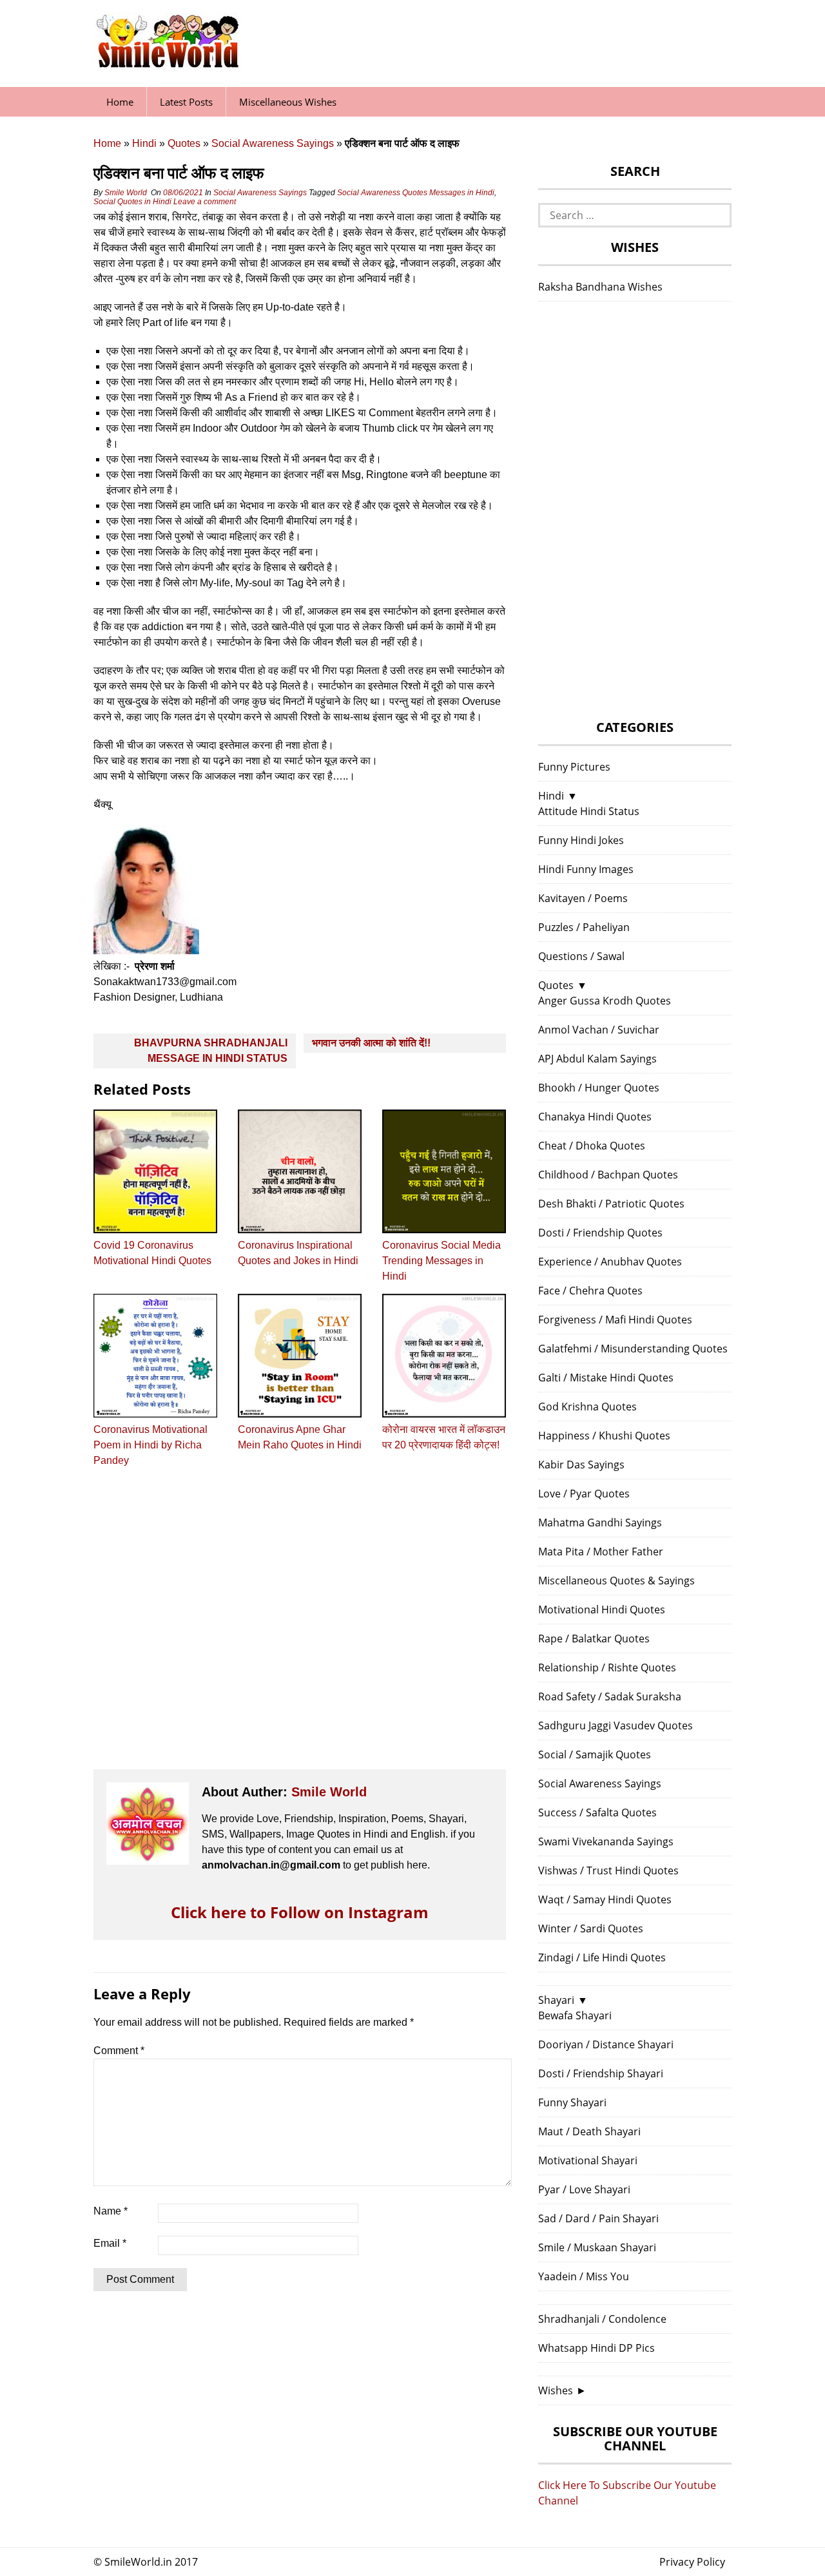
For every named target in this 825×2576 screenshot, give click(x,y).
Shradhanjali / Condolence (602, 2319)
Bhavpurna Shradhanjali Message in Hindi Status (211, 1051)
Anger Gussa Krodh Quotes (605, 1001)
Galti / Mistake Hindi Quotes (606, 1378)
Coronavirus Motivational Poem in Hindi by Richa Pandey (150, 1445)
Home (120, 102)
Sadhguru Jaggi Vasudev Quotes (616, 1725)
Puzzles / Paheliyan (584, 927)
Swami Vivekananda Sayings (606, 1841)
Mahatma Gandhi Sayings (600, 1523)
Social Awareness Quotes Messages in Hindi (416, 193)
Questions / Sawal (581, 956)
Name (111, 2211)
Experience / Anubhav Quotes (610, 1262)
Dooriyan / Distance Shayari (606, 2044)
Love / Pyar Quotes (584, 1494)
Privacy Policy (692, 2562)
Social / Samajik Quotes (595, 1754)
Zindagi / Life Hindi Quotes (602, 1957)
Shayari (556, 2000)
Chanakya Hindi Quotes (595, 1117)
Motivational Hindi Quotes (602, 1610)
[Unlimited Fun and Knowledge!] (168, 64)
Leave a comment (206, 202)
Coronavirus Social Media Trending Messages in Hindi (442, 1261)
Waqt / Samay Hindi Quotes (605, 1899)
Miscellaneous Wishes (288, 102)
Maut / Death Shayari (589, 2131)
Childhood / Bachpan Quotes (608, 1175)
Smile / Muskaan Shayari (597, 2247)
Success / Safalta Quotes (597, 1812)
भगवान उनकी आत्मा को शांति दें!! (371, 1043)
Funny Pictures (574, 767)
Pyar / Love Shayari (584, 2189)
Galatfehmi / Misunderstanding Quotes (633, 1349)
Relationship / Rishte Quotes (607, 1668)
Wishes (556, 2390)
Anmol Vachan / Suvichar (599, 1030)
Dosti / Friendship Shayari (601, 2073)
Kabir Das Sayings (581, 1465)
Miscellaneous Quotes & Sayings (616, 1581)
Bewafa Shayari (575, 2015)
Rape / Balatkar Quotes (594, 1639)
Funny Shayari (572, 2102)
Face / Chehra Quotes (590, 1291)
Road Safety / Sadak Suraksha (610, 1697)
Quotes (184, 143)
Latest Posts (186, 102)
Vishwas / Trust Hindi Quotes (608, 1870)
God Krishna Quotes (587, 1407)
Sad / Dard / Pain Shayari (598, 2218)
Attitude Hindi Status (589, 811)
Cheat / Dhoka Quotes (592, 1146)
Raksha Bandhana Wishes (600, 287)
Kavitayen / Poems (583, 898)
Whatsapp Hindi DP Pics (597, 2348)
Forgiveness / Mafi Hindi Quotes (615, 1320)
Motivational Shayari (588, 2160)
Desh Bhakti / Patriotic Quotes (611, 1204)
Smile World (126, 193)
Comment (119, 2051)
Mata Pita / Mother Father (601, 1552)
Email (110, 2243)
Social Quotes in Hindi (132, 202)
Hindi (144, 143)
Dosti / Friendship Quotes (600, 1233)
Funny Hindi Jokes (581, 840)
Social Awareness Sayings (273, 143)
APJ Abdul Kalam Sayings (597, 1059)
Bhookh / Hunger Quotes (599, 1088)
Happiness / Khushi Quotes (604, 1436)
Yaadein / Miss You (584, 2276)
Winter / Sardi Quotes (591, 1928)
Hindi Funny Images (586, 869)
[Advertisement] (300, 1630)
